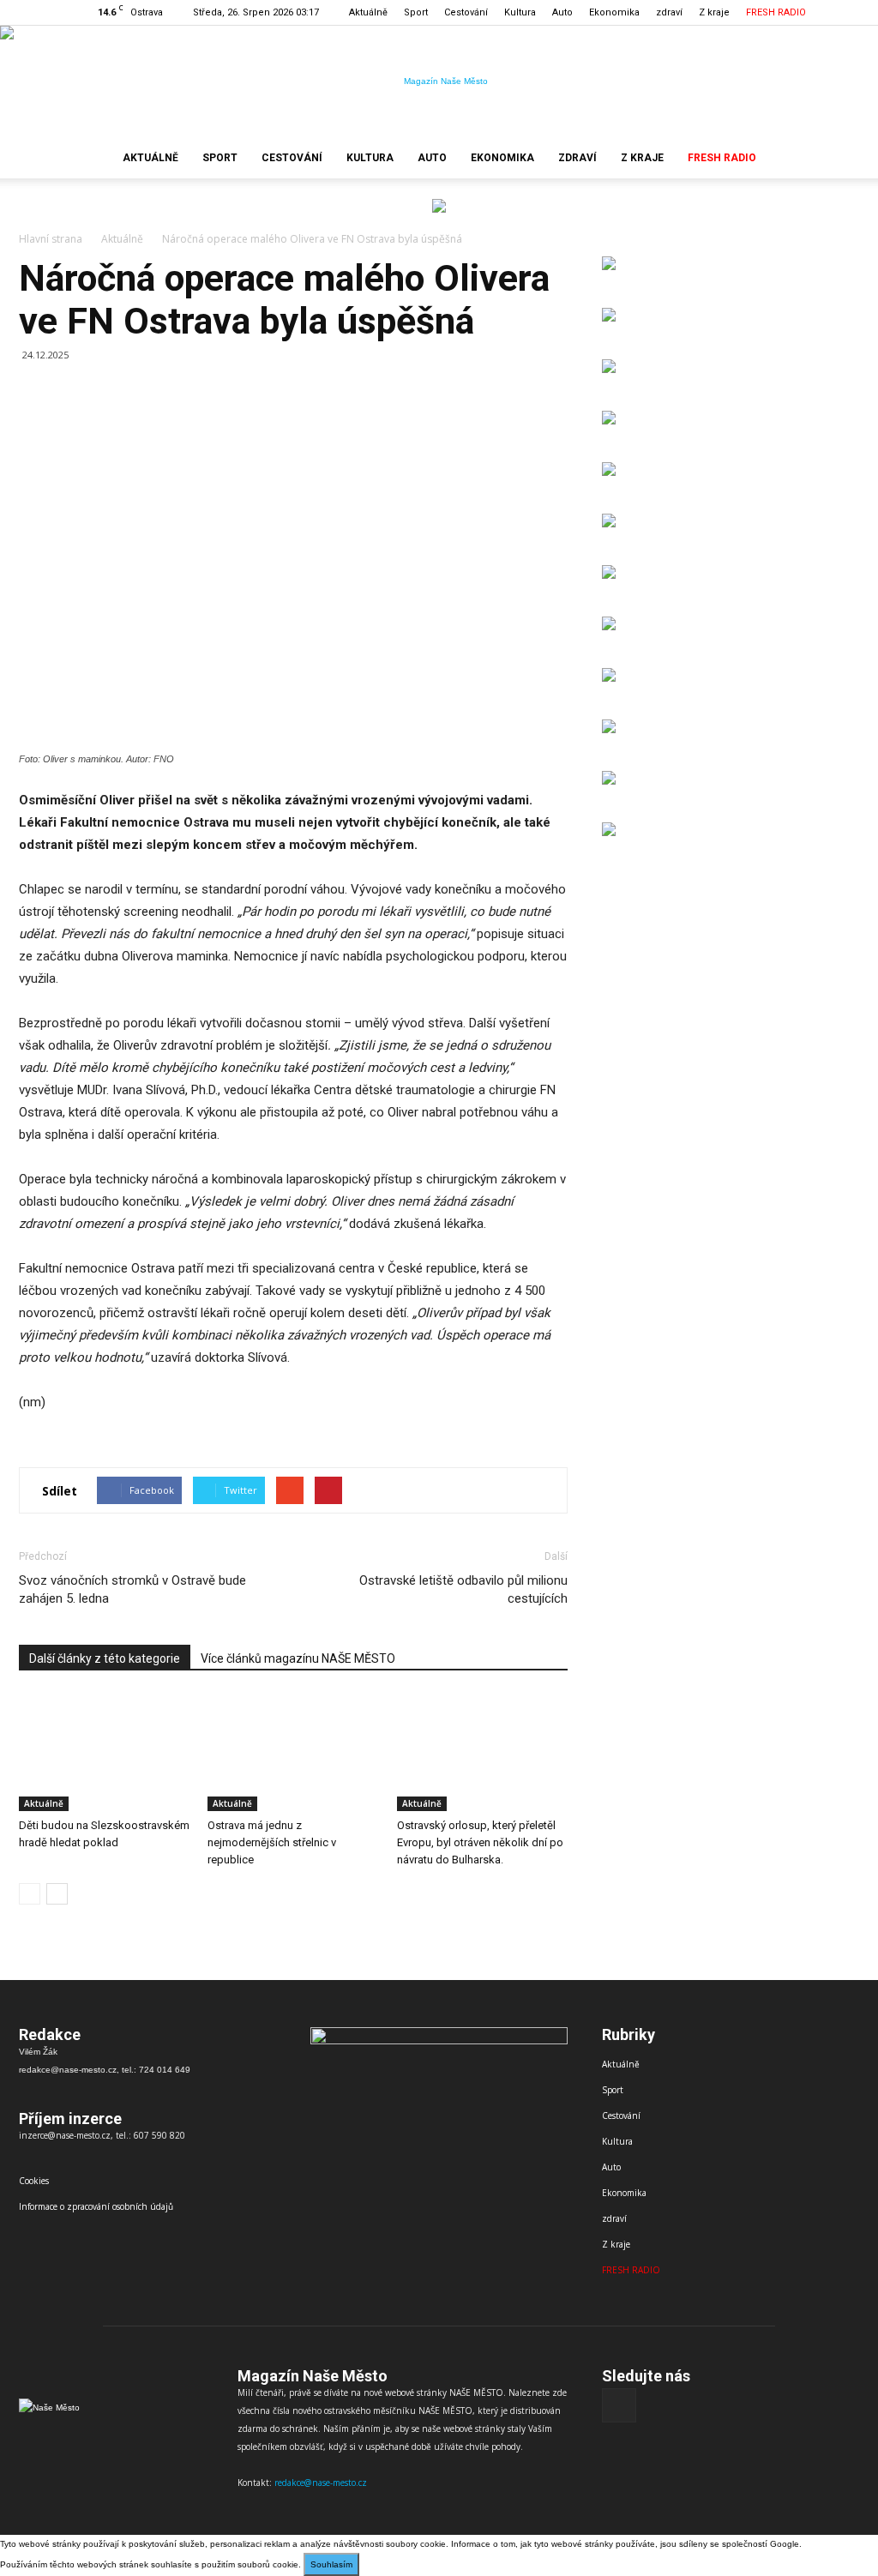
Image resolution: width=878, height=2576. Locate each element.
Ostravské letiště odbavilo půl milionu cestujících (463, 1589)
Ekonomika (614, 12)
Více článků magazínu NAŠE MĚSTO (298, 1658)
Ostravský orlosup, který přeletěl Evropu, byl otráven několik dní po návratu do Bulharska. (480, 1842)
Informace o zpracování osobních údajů (96, 2206)
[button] (839, 158)
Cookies (34, 2181)
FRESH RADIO (776, 12)
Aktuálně (368, 12)
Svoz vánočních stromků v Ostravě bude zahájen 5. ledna (132, 1589)
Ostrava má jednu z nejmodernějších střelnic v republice (272, 1842)
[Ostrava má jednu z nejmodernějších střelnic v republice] (293, 1752)
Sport (416, 12)
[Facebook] (846, 12)
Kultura (520, 12)
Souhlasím (331, 2564)
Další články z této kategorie (105, 1658)
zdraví (669, 12)
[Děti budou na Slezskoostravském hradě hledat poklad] (104, 1752)
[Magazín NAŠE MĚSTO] (439, 81)
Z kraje (714, 12)
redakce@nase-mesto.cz (321, 2483)
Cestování (466, 12)
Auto (562, 12)
